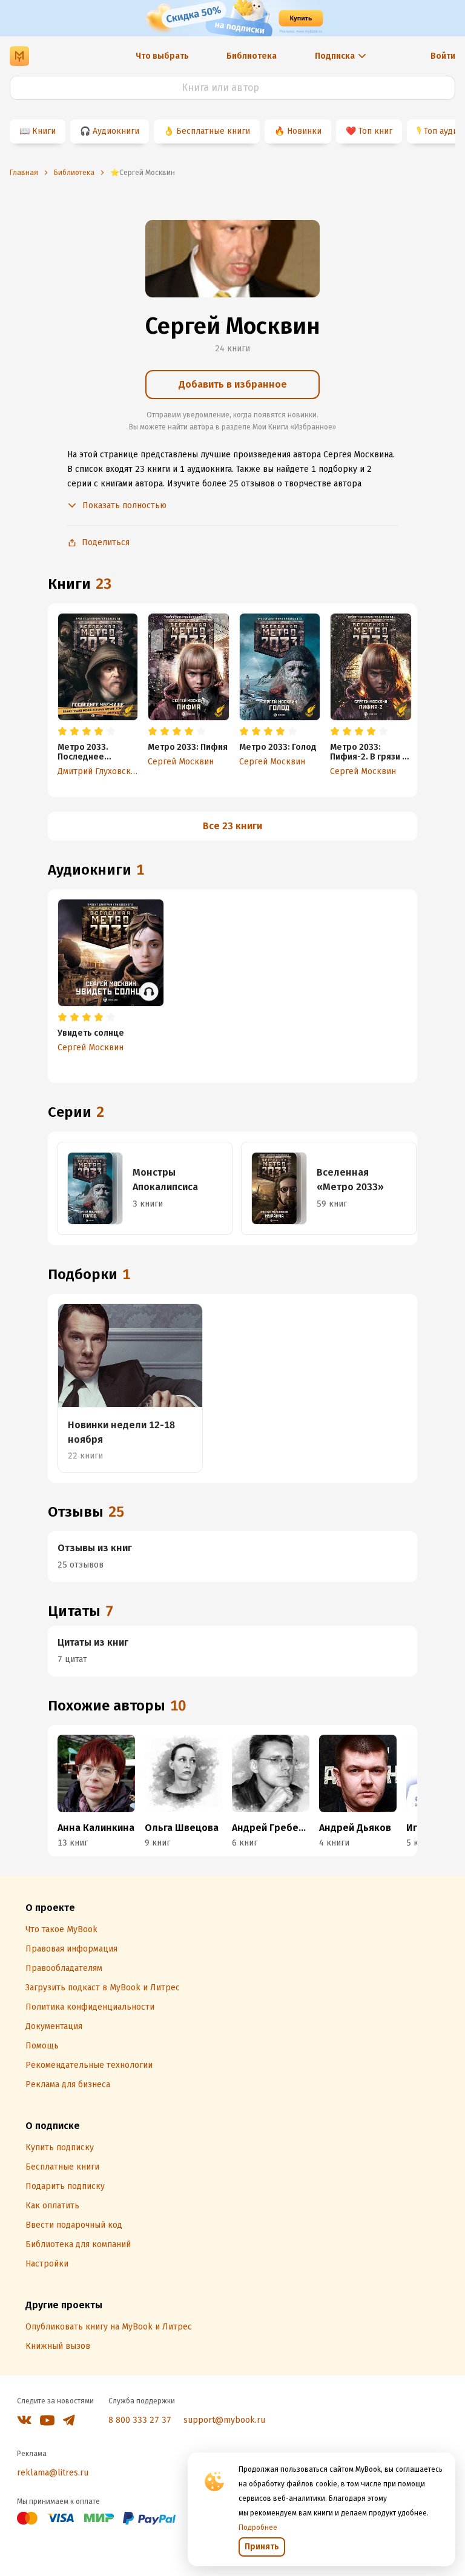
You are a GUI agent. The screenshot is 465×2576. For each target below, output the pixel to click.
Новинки (304, 131)
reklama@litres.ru (53, 2473)
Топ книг (375, 131)
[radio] (62, 732)
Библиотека (252, 56)
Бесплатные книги (213, 131)
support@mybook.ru (224, 2420)
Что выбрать (162, 56)
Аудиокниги (116, 131)
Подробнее (258, 2528)
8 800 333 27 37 (140, 2420)
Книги (44, 131)
